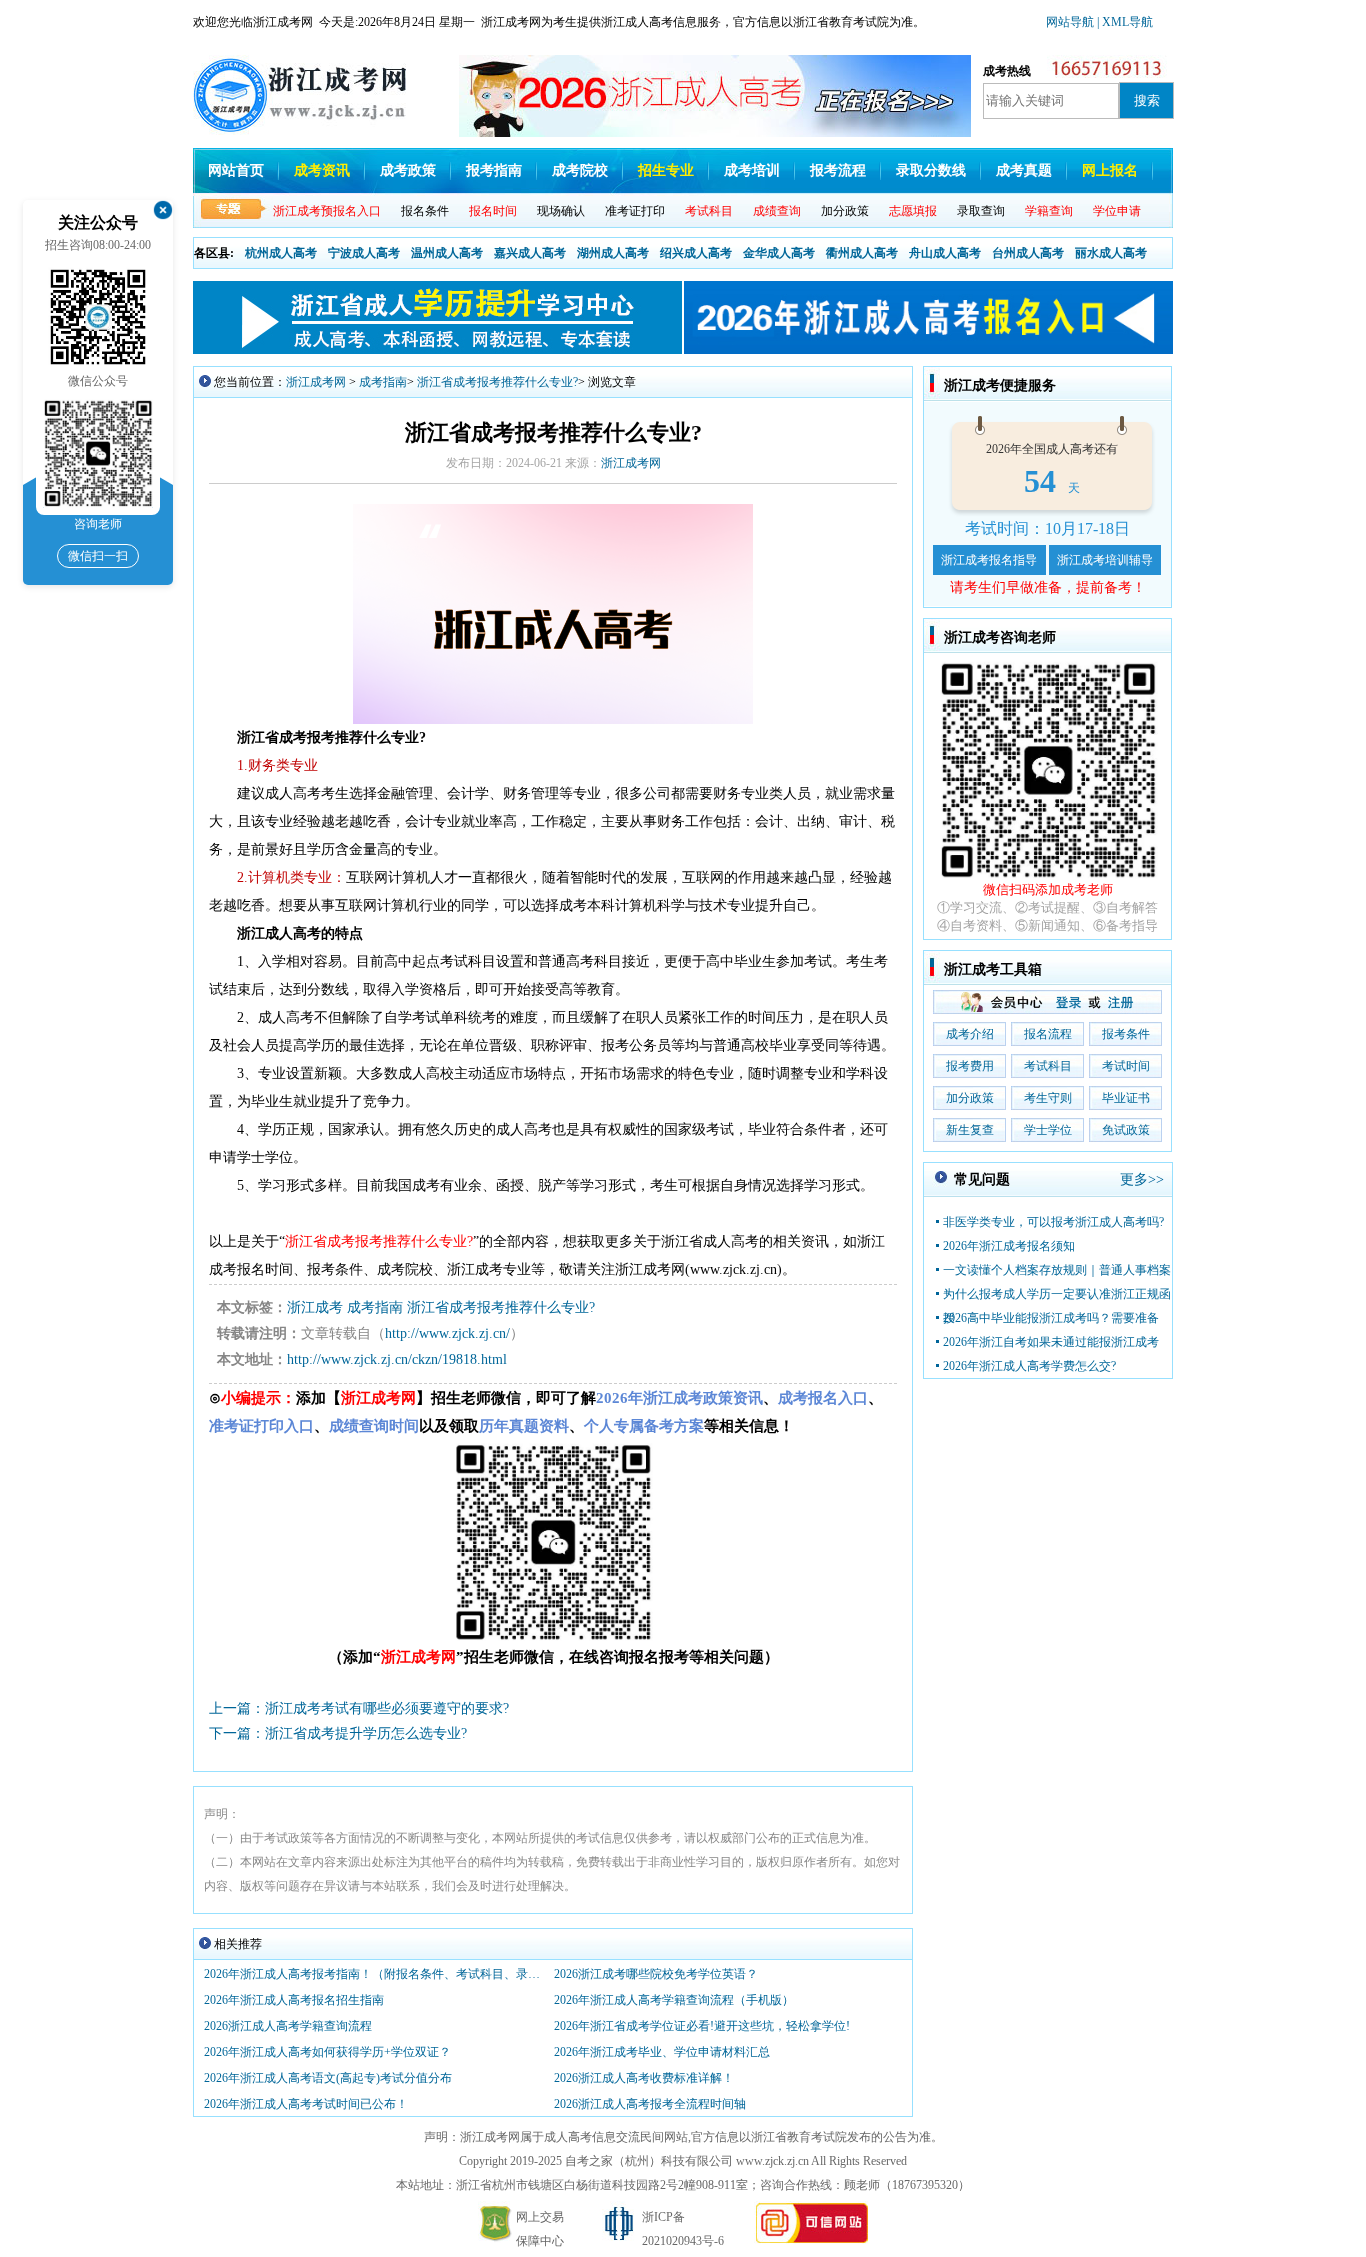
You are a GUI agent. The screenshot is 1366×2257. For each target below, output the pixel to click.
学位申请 (1117, 211)
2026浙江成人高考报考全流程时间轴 (650, 2104)
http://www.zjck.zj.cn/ (447, 1333)
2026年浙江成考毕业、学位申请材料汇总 (662, 2052)
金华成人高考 (779, 253)
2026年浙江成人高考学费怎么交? (1029, 1366)
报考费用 (970, 1066)
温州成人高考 (447, 253)
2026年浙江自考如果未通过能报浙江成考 (1051, 1342)
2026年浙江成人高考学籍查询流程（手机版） (674, 2000)
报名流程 (1048, 1034)
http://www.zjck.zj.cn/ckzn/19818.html (397, 1359)
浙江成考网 (316, 382)
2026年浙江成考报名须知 (1009, 1246)
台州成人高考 (1028, 253)
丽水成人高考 (1111, 253)
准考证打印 (635, 211)
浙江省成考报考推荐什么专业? (497, 382)
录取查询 (981, 211)
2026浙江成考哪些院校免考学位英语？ (656, 1974)
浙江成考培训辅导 (1105, 560)
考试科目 (1048, 1066)
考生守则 (1048, 1098)
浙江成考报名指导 (989, 560)
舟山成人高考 (945, 253)
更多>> (1142, 1179)
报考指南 (494, 170)
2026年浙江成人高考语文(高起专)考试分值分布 (328, 2078)
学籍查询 (1049, 211)
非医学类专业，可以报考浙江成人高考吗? (1053, 1222)
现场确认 (561, 211)
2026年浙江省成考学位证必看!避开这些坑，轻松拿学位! (702, 2026)
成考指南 (383, 382)
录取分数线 (931, 170)
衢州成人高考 (862, 253)
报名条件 (425, 211)
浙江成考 (315, 1307)
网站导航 (1071, 22)
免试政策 (1126, 1130)
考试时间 (1126, 1066)
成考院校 (580, 170)
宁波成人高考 (364, 253)
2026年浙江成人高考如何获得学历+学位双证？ (327, 2052)
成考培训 (752, 170)
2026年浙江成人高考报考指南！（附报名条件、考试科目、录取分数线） (374, 1974)
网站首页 (236, 170)
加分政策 (845, 211)
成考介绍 (970, 1034)
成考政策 (408, 170)
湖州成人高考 (613, 253)
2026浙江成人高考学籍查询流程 (288, 2026)
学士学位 (1048, 1130)
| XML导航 (1125, 22)
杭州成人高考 (281, 253)
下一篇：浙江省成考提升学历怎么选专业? (338, 1733)
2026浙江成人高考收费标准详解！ (644, 2078)
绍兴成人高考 (696, 253)
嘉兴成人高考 (530, 253)
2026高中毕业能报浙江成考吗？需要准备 (1051, 1318)
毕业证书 (1126, 1098)
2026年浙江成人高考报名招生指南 (294, 2000)
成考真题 (1024, 170)
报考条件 (1126, 1034)
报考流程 (838, 170)
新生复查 (970, 1130)
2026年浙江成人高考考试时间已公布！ (306, 2104)
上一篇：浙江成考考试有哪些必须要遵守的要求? (359, 1708)
